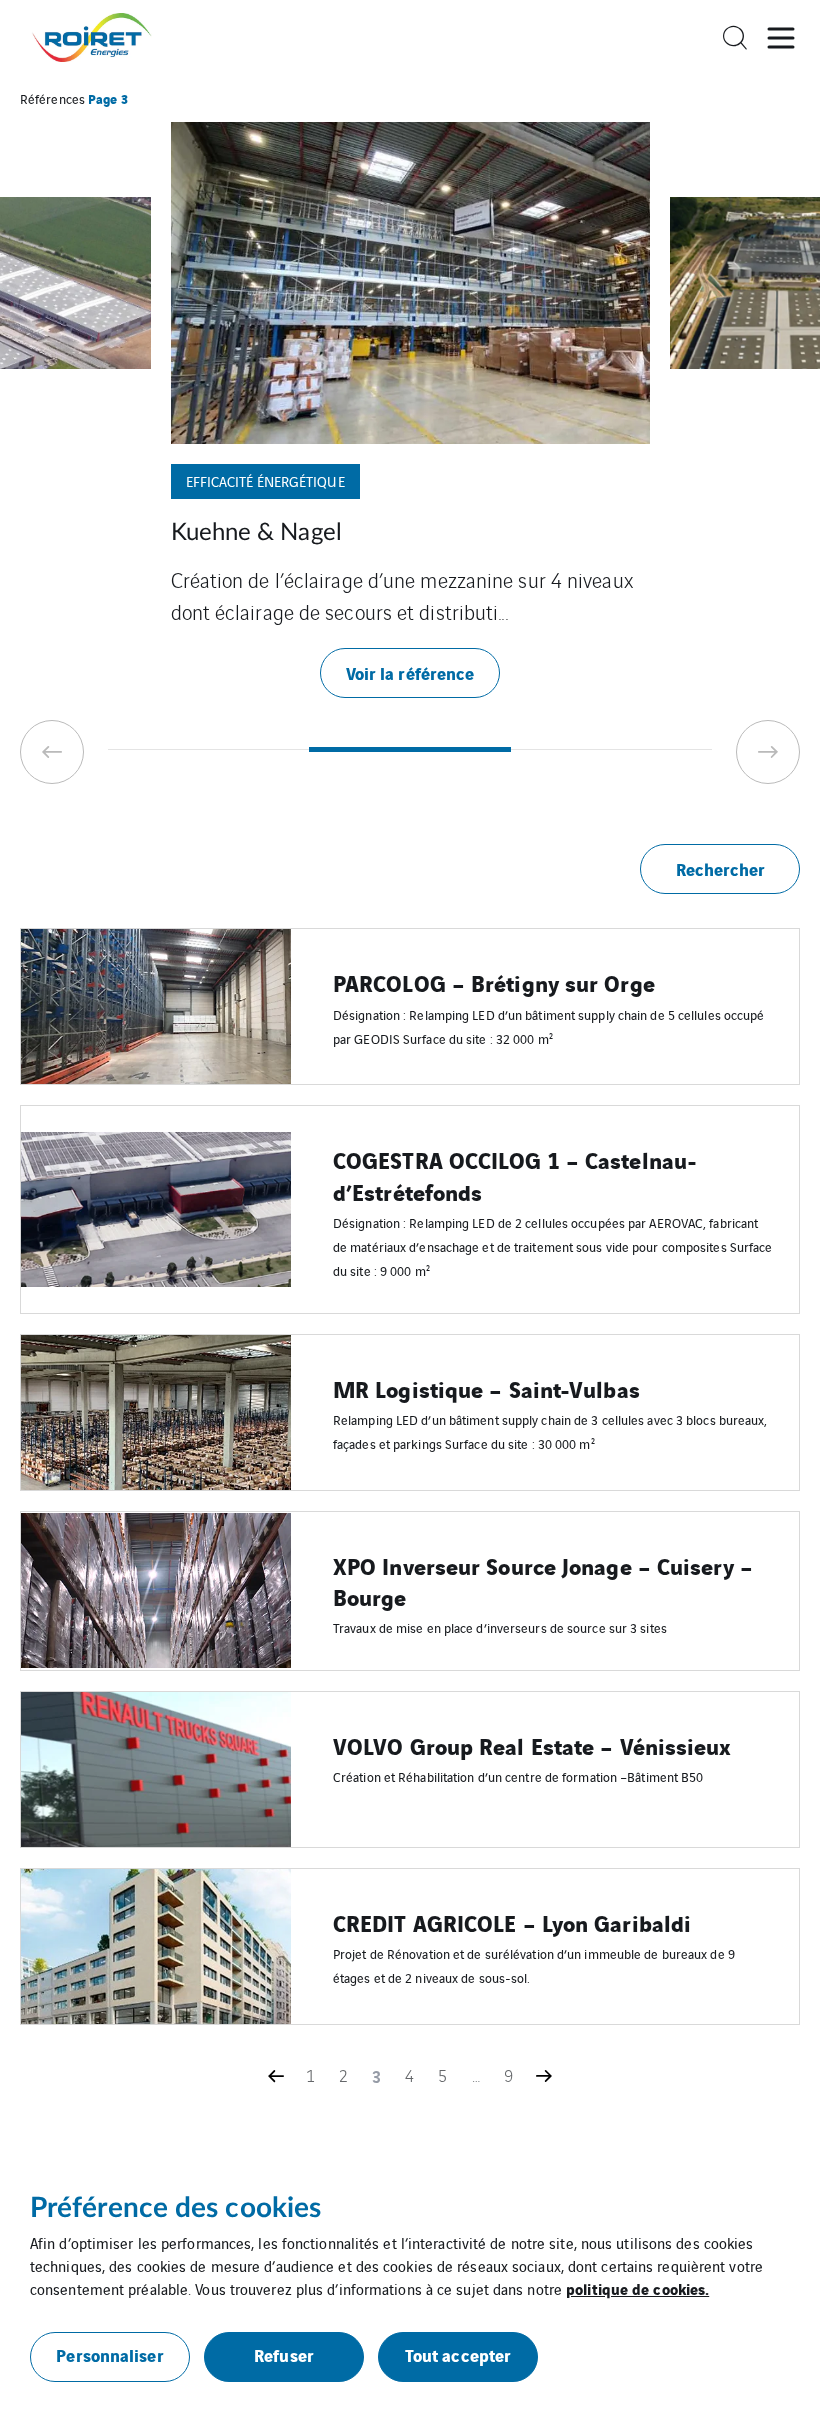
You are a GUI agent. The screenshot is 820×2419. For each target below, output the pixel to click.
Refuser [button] (284, 2354)
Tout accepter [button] (458, 2354)
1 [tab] (208, 749)
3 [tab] (611, 749)
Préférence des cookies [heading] (175, 2208)
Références (52, 98)
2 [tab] (409, 749)
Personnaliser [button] (109, 2354)
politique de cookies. (637, 2288)
